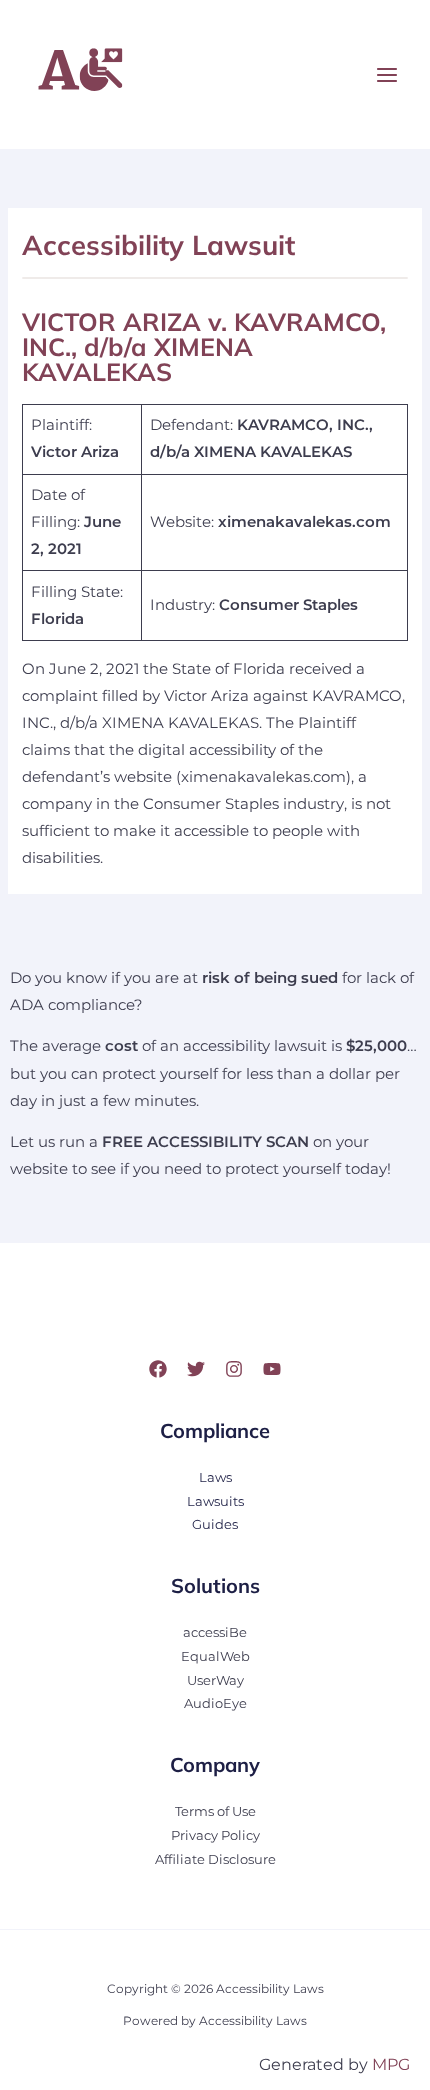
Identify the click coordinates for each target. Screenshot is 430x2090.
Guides (215, 1524)
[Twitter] (196, 1369)
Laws (215, 1477)
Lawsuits (215, 1501)
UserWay (215, 1680)
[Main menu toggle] (387, 75)
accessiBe (215, 1632)
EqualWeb (215, 1656)
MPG (391, 2064)
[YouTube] (272, 1369)
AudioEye (215, 1703)
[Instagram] (234, 1369)
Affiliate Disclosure (215, 1859)
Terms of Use (215, 1811)
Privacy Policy (215, 1835)
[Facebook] (158, 1369)
